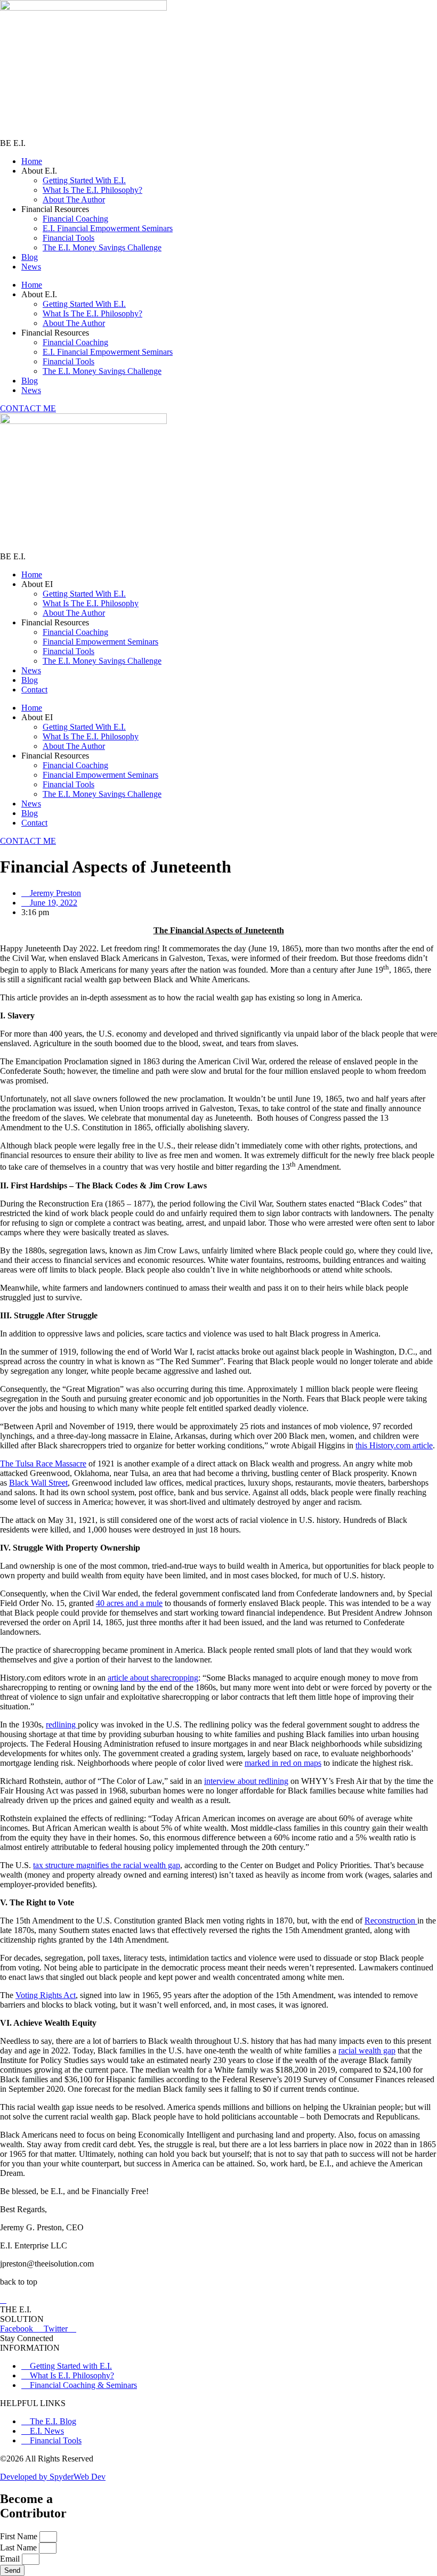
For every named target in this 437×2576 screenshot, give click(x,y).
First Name (20, 2536)
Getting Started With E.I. (84, 180)
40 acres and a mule (129, 1603)
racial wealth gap (367, 2051)
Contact (34, 690)
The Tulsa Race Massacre (43, 1464)
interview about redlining (246, 1781)
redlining (62, 1725)
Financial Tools (68, 238)
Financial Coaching (75, 219)
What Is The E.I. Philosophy (91, 603)
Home (32, 161)
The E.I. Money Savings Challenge (102, 247)
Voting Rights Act (46, 1995)
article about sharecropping (153, 1678)
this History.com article (394, 1445)
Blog (30, 257)
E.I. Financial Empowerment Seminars (108, 228)
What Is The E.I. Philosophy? (92, 190)
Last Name (19, 2548)
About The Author (74, 199)
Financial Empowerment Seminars (100, 642)
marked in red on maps (283, 1763)
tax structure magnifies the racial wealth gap (107, 1865)
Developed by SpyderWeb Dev (53, 2477)
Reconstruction (391, 1921)
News (31, 267)
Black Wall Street (38, 1483)
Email (11, 2559)
